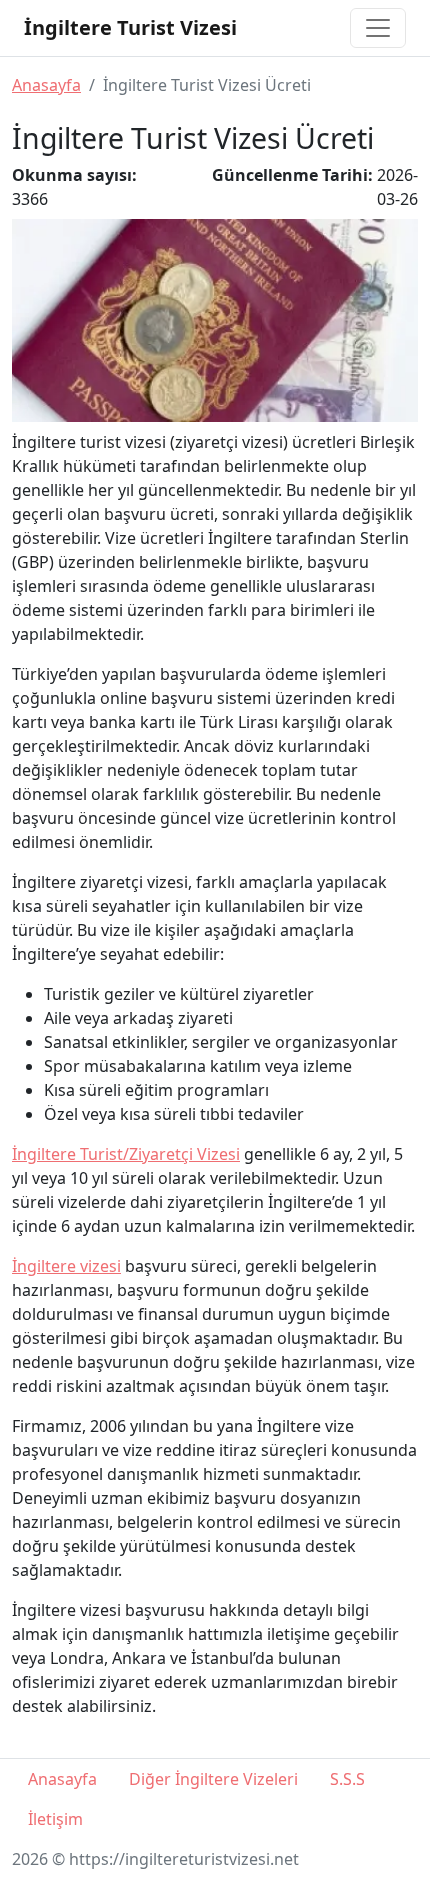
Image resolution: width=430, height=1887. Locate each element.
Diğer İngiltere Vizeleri (213, 1779)
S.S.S (347, 1779)
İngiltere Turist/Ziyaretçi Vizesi (126, 1154)
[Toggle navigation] (378, 28)
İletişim (55, 1819)
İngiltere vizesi (66, 1266)
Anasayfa (46, 85)
